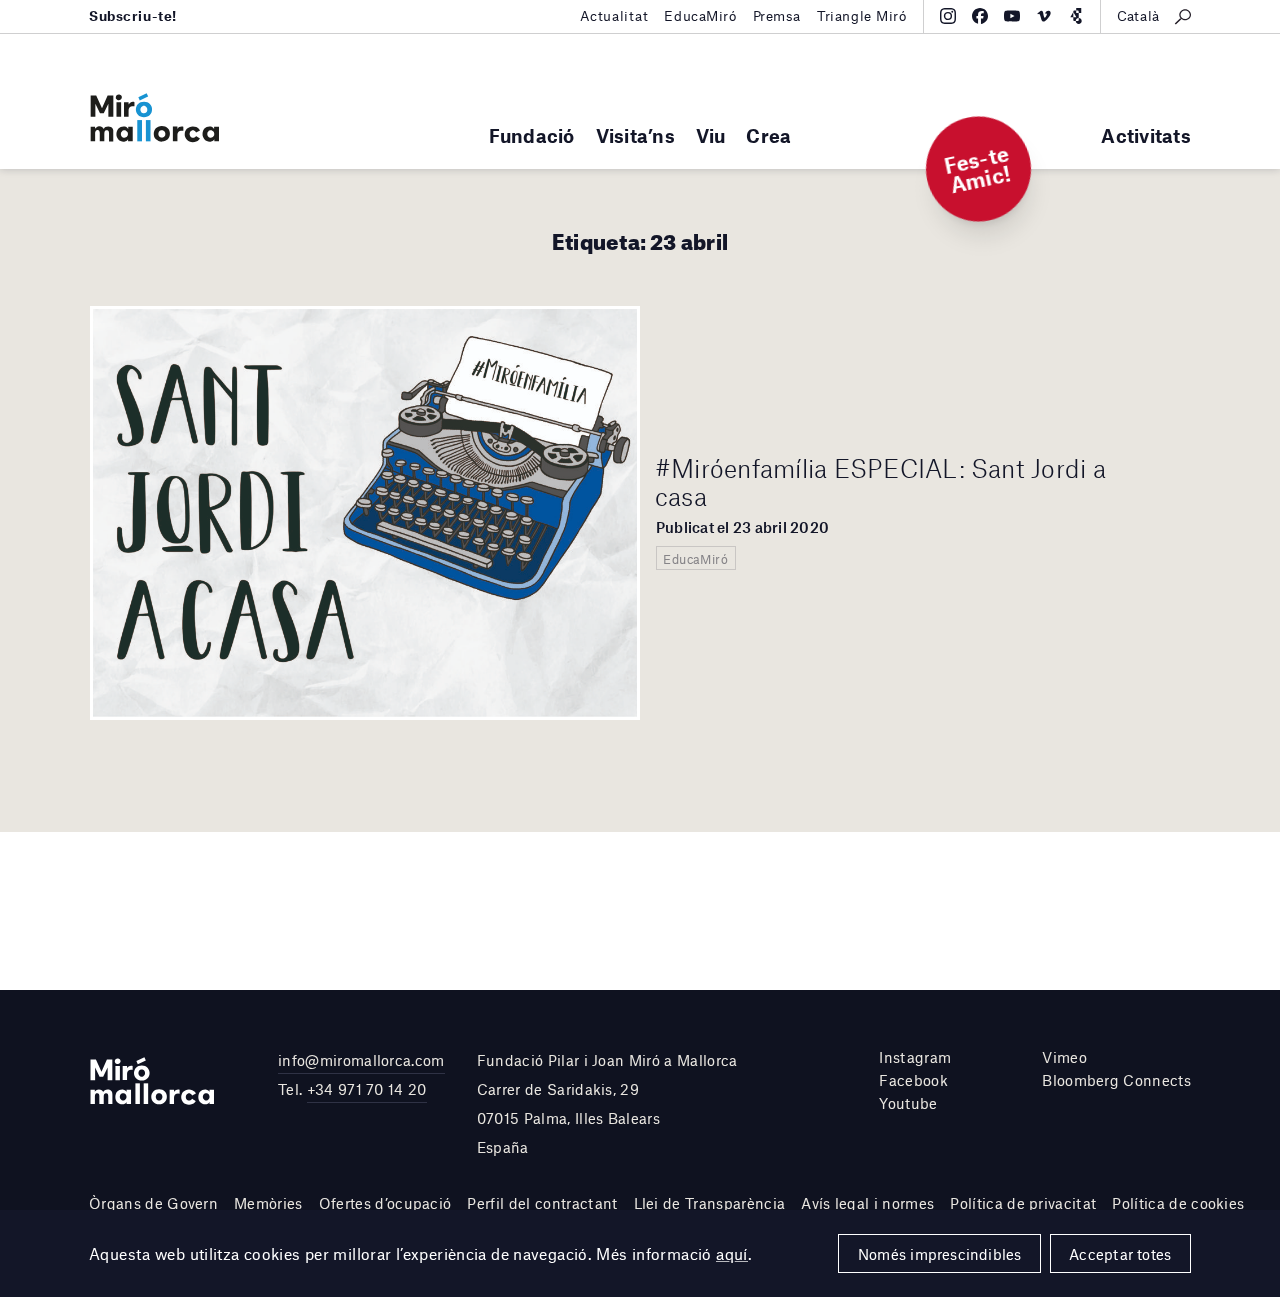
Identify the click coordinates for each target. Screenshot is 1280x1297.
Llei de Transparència (710, 1203)
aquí (732, 1253)
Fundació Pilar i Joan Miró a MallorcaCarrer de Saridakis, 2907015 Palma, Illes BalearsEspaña (607, 1103)
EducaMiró (700, 16)
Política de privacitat (1023, 1203)
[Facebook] (980, 16)
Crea (768, 135)
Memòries (268, 1203)
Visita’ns (635, 135)
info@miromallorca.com (361, 1060)
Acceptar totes (1120, 1254)
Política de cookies (1178, 1203)
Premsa (777, 16)
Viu (711, 135)
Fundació (532, 135)
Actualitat (614, 16)
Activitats (1146, 135)
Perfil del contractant (542, 1203)
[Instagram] (948, 16)
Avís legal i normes (867, 1203)
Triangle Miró (862, 16)
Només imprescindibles (940, 1254)
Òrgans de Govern (153, 1203)
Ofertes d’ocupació (385, 1203)
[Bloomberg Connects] (1076, 16)
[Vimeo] (1044, 16)
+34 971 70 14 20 (367, 1089)
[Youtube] (1012, 16)
